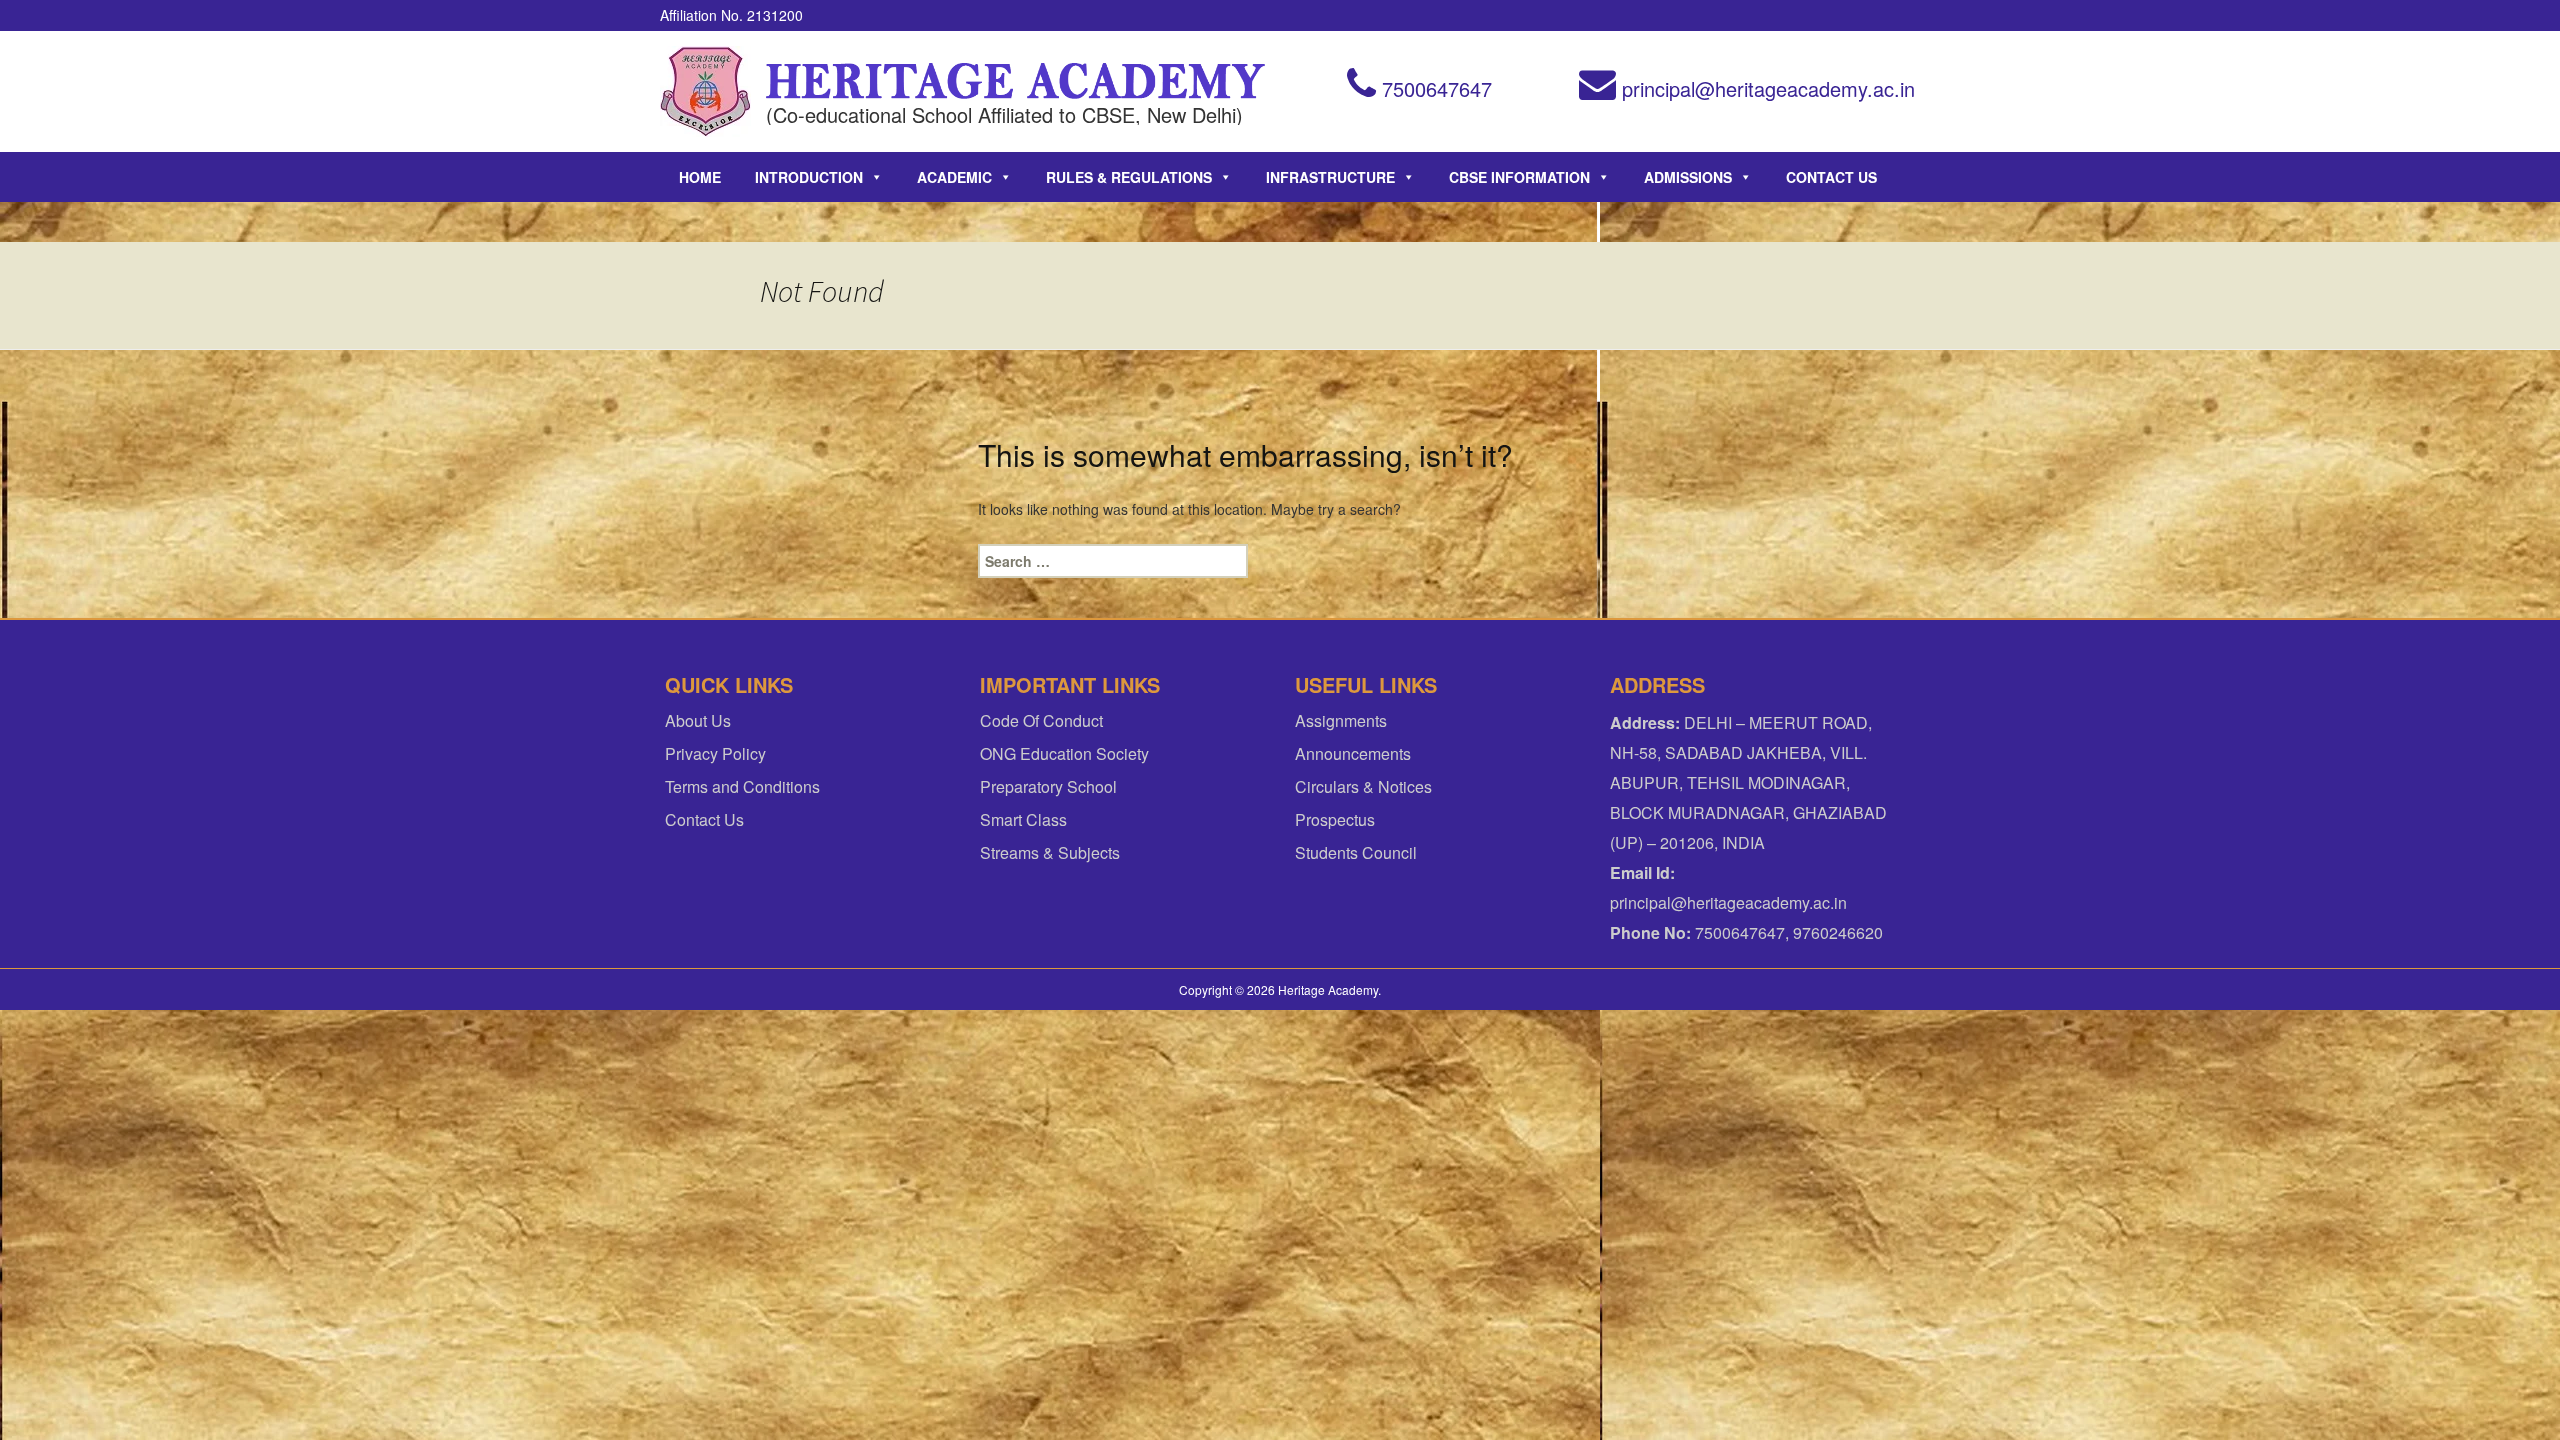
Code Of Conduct (1041, 720)
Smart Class (1023, 819)
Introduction (809, 177)
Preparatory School (1048, 786)
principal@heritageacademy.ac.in (1765, 88)
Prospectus (1335, 819)
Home (700, 177)
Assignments (1341, 720)
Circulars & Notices (1363, 786)
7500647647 (1434, 88)
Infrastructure (1330, 177)
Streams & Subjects (1050, 852)
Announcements (1353, 753)
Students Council (1356, 852)
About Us (698, 720)
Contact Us (1831, 177)
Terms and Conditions (742, 786)
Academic (954, 177)
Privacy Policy (715, 753)
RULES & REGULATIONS (1129, 177)
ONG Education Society (1064, 753)
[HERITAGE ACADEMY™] (705, 91)
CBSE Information (1519, 177)
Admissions (1688, 177)
